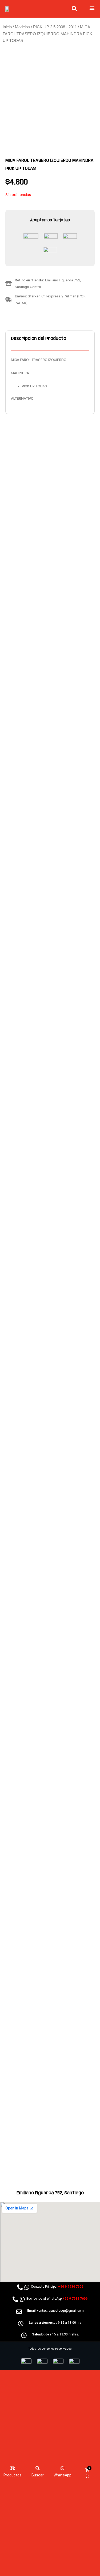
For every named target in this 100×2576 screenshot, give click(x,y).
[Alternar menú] (92, 8)
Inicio (7, 27)
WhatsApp (63, 2475)
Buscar (38, 2475)
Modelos (22, 27)
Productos (13, 2475)
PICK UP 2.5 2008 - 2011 (55, 27)
